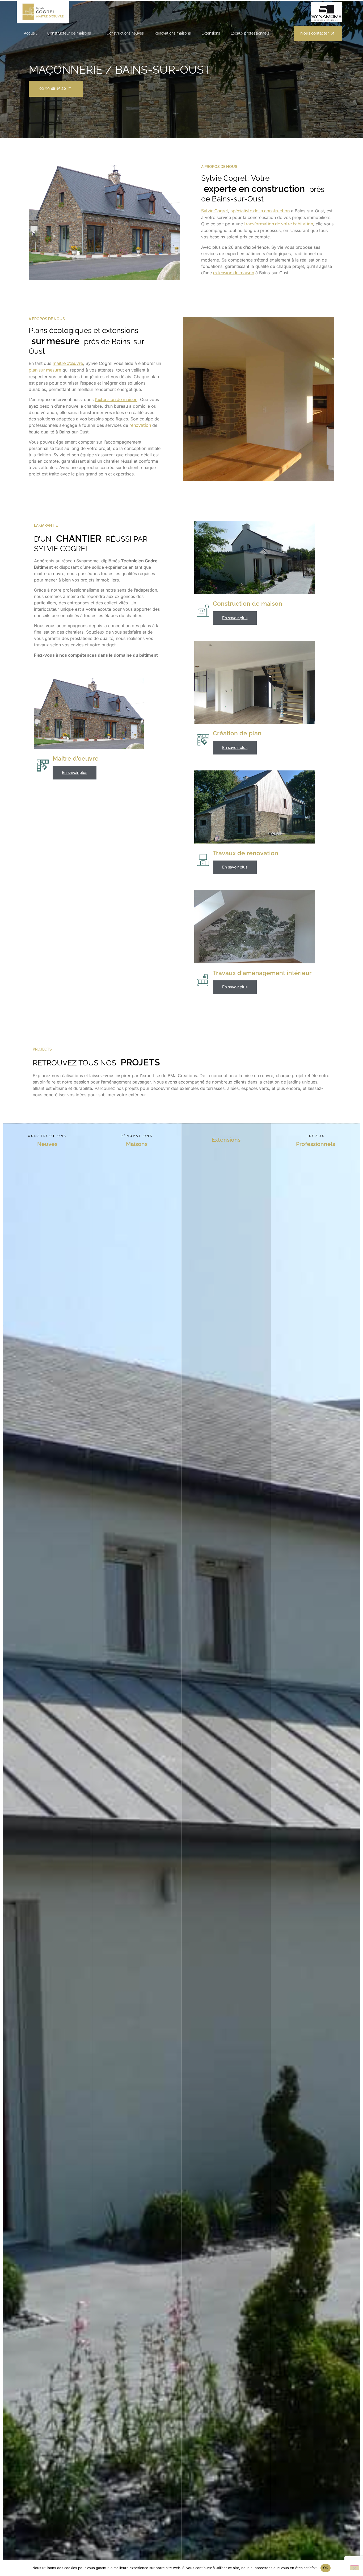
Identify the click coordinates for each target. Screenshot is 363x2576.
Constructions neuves (125, 33)
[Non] (354, 2568)
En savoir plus (75, 773)
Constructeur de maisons (69, 33)
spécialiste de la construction (260, 211)
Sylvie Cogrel (215, 211)
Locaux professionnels (250, 33)
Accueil (30, 33)
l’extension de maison (116, 400)
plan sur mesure (45, 370)
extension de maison (234, 273)
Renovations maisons (173, 33)
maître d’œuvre (68, 363)
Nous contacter (315, 33)
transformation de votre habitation (279, 224)
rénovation (140, 425)
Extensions (211, 33)
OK (326, 2568)
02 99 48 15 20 (53, 88)
